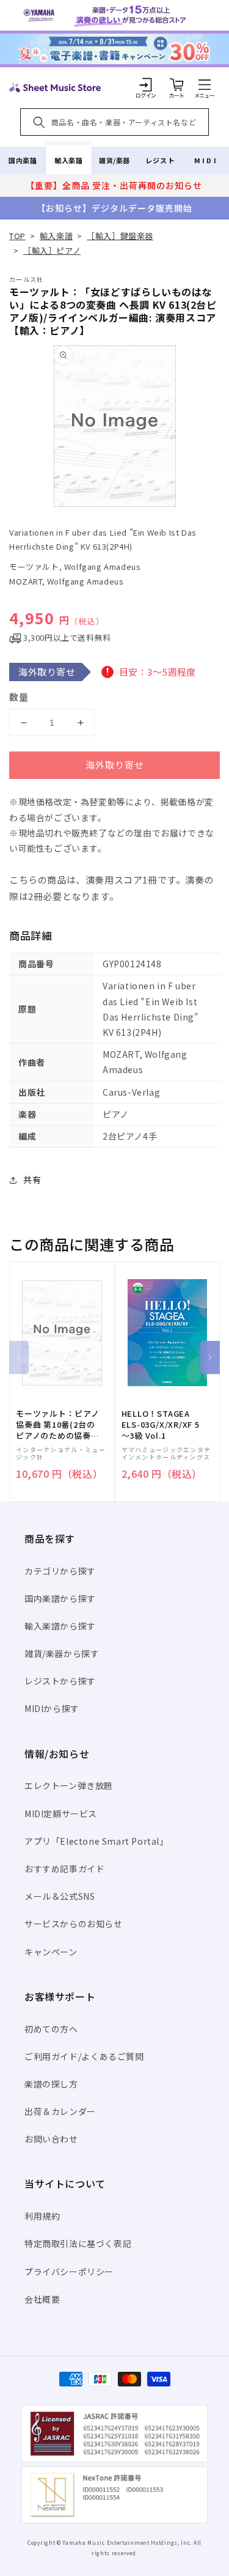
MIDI (206, 160)
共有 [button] (32, 1179)
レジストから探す (60, 1681)
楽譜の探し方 (51, 2084)
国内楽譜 (23, 160)
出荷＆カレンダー (60, 2111)
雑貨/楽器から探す (62, 1653)
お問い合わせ (51, 2139)
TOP (17, 236)
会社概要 (42, 2299)
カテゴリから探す (60, 1571)
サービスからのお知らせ (74, 1924)
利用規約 (42, 2216)
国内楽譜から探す (60, 1598)
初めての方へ (51, 2029)
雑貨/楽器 (114, 160)
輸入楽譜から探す (60, 1626)
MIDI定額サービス (61, 1814)
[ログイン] (146, 84)
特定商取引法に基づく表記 (78, 2243)
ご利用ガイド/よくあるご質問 (84, 2056)
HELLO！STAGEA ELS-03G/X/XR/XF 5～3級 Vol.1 (161, 1425)
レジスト (160, 160)
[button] (205, 84)
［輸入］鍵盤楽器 (120, 236)
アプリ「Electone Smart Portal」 (96, 1841)
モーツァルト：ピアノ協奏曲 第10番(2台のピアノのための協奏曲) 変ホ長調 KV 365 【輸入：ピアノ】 (58, 1425)
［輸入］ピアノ (52, 250)
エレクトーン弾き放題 (69, 1785)
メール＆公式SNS (60, 1896)
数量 (19, 697)
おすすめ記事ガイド (64, 1869)
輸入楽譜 (68, 160)
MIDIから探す (52, 1708)
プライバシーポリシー (69, 2272)
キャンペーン (51, 1952)
